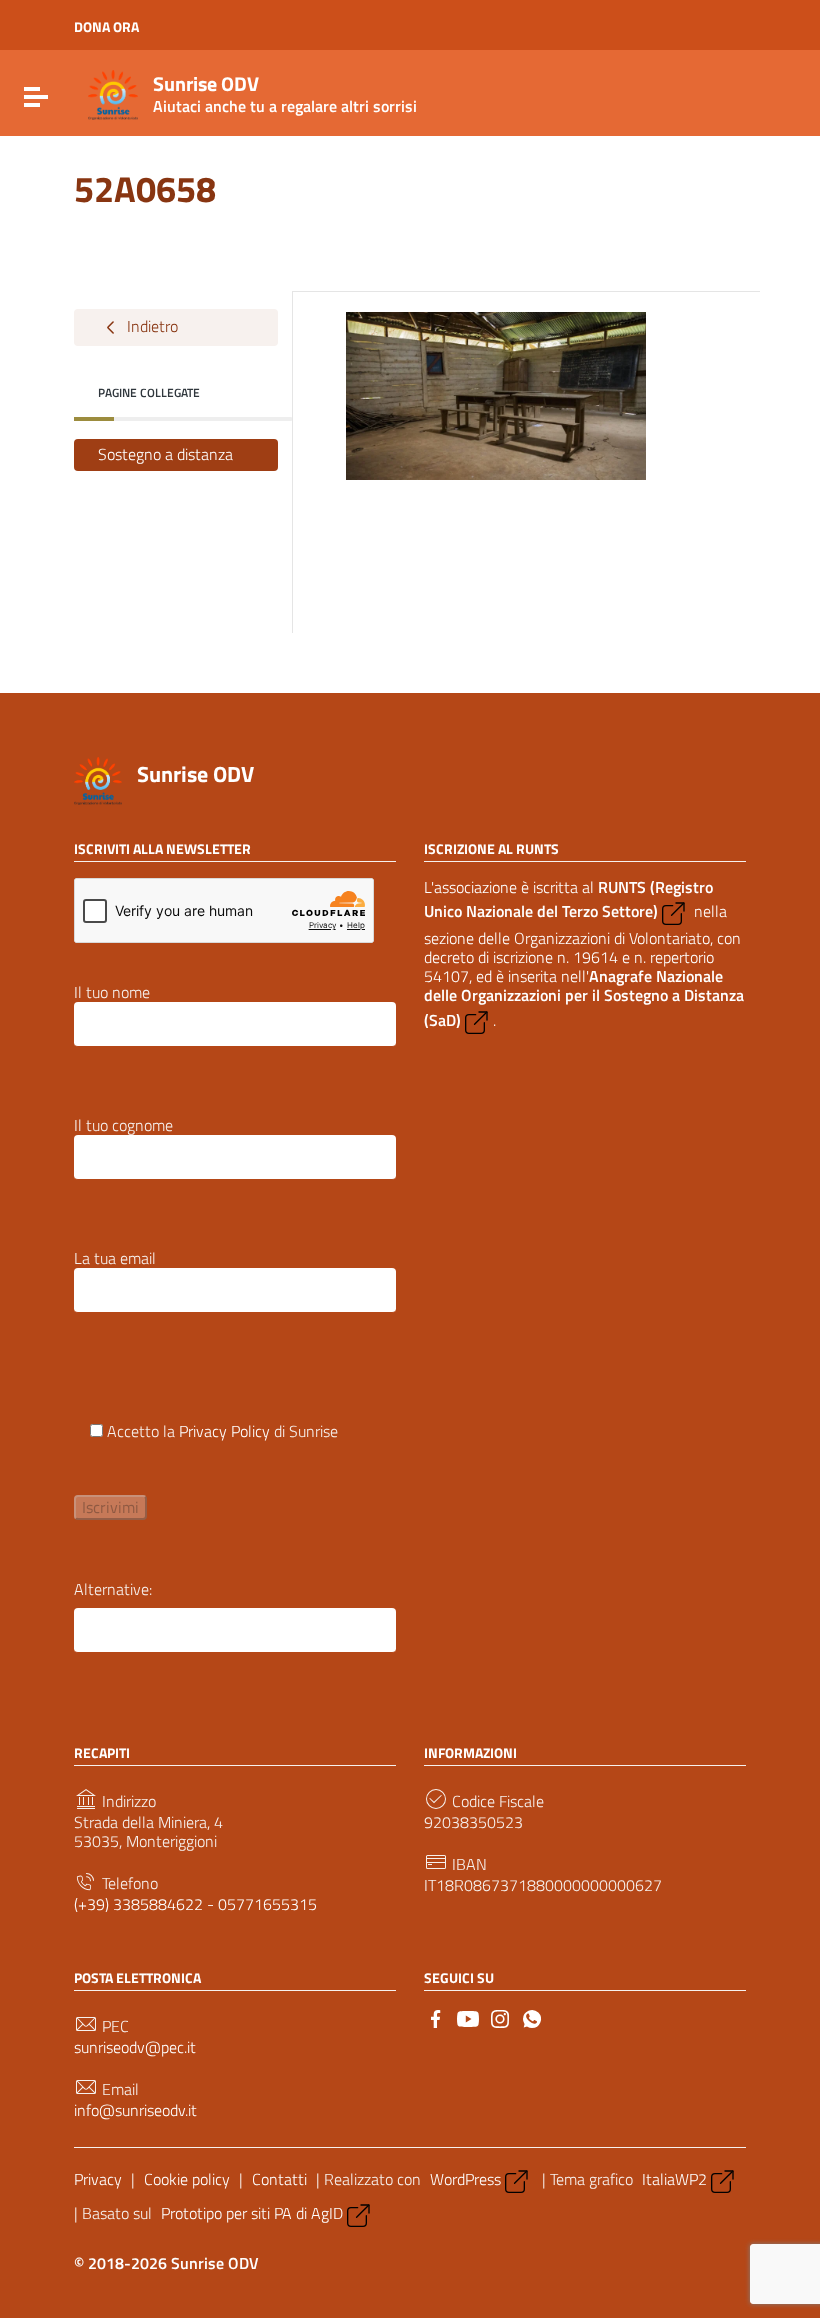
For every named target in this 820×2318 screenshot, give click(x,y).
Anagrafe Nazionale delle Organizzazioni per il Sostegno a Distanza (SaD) (584, 997)
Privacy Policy (224, 1431)
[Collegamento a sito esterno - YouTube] (468, 2017)
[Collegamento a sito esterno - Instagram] (500, 2017)
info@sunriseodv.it (135, 2110)
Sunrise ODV (195, 774)
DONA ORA (106, 27)
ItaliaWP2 (674, 2179)
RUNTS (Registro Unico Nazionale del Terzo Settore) (568, 899)
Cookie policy (187, 2179)
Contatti (279, 2179)
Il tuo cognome (123, 1126)
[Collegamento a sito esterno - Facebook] (436, 2017)
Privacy (98, 2179)
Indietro (150, 325)
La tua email (115, 1259)
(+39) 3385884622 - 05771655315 (195, 1904)
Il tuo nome (112, 993)
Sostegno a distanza (165, 454)
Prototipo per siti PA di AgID (252, 2213)
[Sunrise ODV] (113, 93)
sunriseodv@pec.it (135, 2047)
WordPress (465, 2179)
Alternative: (113, 1589)
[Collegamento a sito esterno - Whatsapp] (532, 2017)
